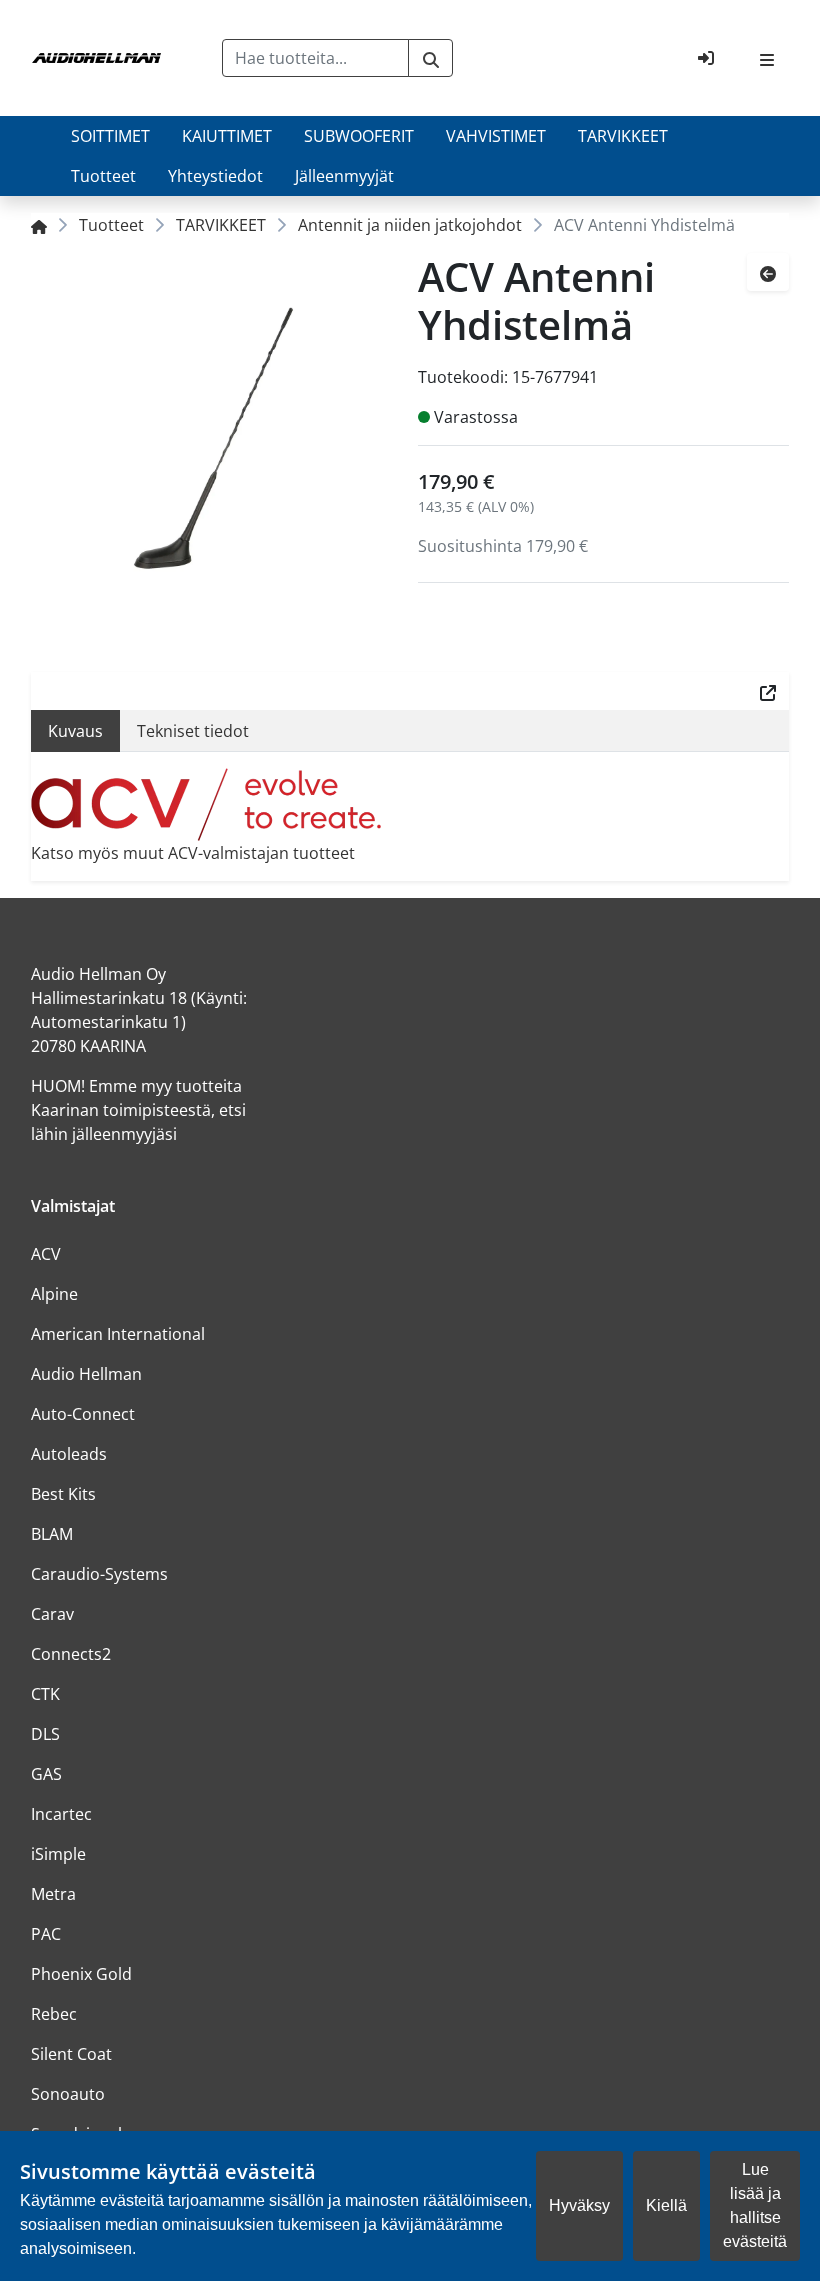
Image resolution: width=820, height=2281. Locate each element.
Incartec (61, 1814)
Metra (53, 1894)
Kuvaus (75, 731)
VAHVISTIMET (496, 136)
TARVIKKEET (623, 136)
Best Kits (63, 1494)
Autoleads (69, 1454)
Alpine (54, 1294)
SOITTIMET (110, 136)
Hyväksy (579, 2205)
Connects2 (71, 1654)
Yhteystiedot (215, 176)
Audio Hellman (86, 1374)
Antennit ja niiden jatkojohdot (410, 225)
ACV (46, 1254)
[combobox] (316, 58)
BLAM (52, 1534)
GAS (46, 1774)
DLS (45, 1734)
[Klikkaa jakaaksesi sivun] (768, 691)
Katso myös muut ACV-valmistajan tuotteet (193, 853)
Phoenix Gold (81, 1974)
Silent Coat (71, 2054)
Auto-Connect (83, 1414)
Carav (52, 1614)
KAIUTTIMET (227, 136)
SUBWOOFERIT (359, 136)
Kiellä (666, 2205)
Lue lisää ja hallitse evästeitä (755, 2205)
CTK (45, 1694)
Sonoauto (68, 2094)
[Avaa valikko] (767, 58)
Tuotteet (103, 176)
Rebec (54, 2014)
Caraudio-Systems (99, 1574)
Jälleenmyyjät (344, 176)
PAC (46, 1934)
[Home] (39, 225)
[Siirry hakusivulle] (430, 58)
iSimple (58, 1854)
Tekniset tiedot (193, 731)
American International (118, 1334)
